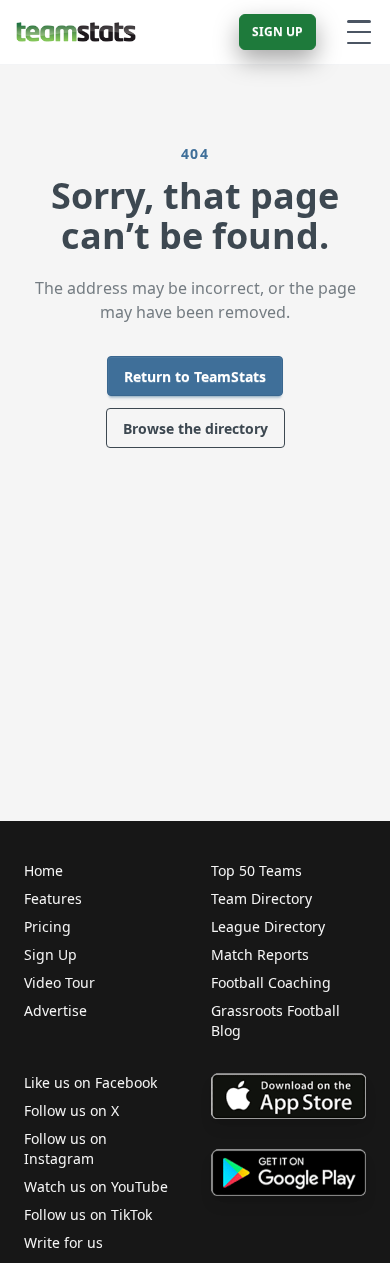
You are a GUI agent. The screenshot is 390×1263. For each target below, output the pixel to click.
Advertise (55, 1010)
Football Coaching (271, 982)
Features (53, 898)
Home (43, 870)
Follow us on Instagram (65, 1148)
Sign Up (277, 31)
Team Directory (261, 898)
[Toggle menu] (359, 32)
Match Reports (260, 954)
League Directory (268, 926)
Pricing (47, 926)
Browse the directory (195, 428)
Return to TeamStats (195, 376)
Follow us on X (71, 1110)
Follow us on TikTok (88, 1214)
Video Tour (59, 982)
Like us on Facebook (90, 1082)
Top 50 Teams (256, 870)
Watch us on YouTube (96, 1186)
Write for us (63, 1242)
